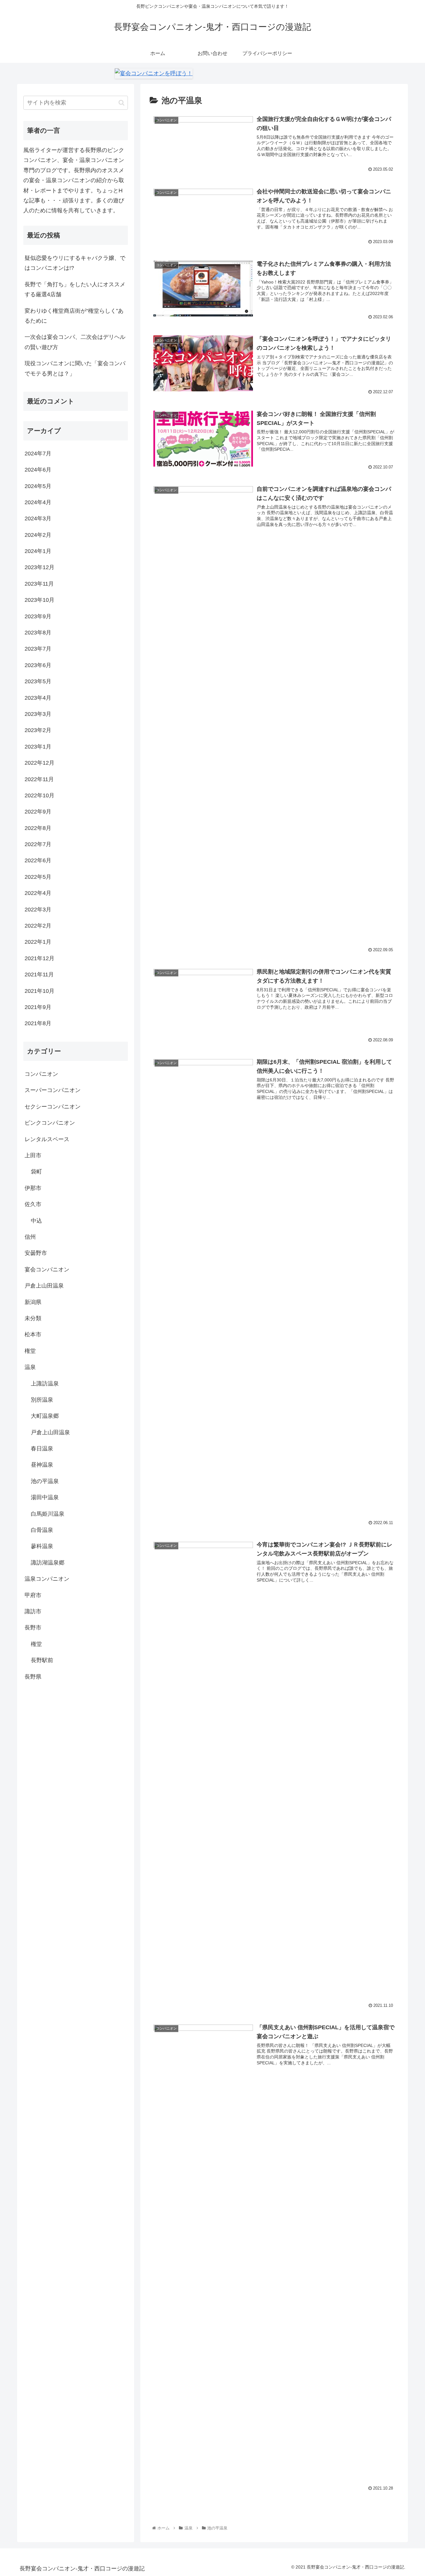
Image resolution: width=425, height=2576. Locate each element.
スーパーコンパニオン (53, 1090)
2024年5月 (38, 486)
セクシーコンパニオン (53, 1107)
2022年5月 (38, 877)
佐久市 (33, 1204)
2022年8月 (38, 828)
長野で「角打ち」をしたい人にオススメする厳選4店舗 (75, 289)
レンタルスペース (47, 1139)
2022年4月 (38, 893)
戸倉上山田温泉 (44, 1286)
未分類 (33, 1318)
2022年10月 (40, 795)
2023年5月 (38, 681)
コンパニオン (41, 1074)
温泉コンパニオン (47, 1579)
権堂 (30, 1351)
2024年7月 (38, 454)
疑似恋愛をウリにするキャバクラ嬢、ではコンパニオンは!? (75, 263)
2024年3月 (38, 518)
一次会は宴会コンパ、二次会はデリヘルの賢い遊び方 (75, 342)
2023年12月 (40, 567)
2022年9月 (38, 812)
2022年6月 (38, 860)
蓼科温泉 (42, 1546)
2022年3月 (38, 910)
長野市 (33, 1628)
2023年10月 (40, 600)
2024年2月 (38, 535)
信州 (30, 1237)
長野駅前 (42, 1660)
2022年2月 (38, 926)
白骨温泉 (42, 1530)
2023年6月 (38, 665)
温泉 (30, 1367)
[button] (121, 103)
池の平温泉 (45, 1481)
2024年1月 (38, 551)
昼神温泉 (42, 1465)
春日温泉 (42, 1449)
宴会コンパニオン (47, 1270)
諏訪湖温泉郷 (48, 1563)
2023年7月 (38, 649)
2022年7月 (38, 844)
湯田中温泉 (45, 1497)
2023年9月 (38, 616)
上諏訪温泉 (45, 1383)
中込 (36, 1220)
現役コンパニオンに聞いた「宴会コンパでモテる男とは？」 (75, 368)
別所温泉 (42, 1400)
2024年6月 (38, 470)
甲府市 (33, 1595)
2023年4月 (38, 698)
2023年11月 (39, 584)
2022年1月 (38, 942)
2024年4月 (38, 502)
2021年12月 (40, 958)
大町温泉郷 (45, 1416)
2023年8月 (38, 633)
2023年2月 (38, 730)
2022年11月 (39, 779)
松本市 (33, 1334)
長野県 (33, 1676)
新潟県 (33, 1302)
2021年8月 (38, 1023)
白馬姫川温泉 (48, 1514)
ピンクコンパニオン (50, 1123)
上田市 (33, 1155)
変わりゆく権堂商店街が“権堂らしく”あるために (74, 316)
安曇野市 (36, 1253)
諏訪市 (33, 1611)
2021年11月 (39, 975)
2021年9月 (38, 1007)
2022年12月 (40, 763)
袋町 (36, 1172)
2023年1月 (38, 747)
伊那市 (33, 1188)
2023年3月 (38, 714)
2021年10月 (40, 991)
